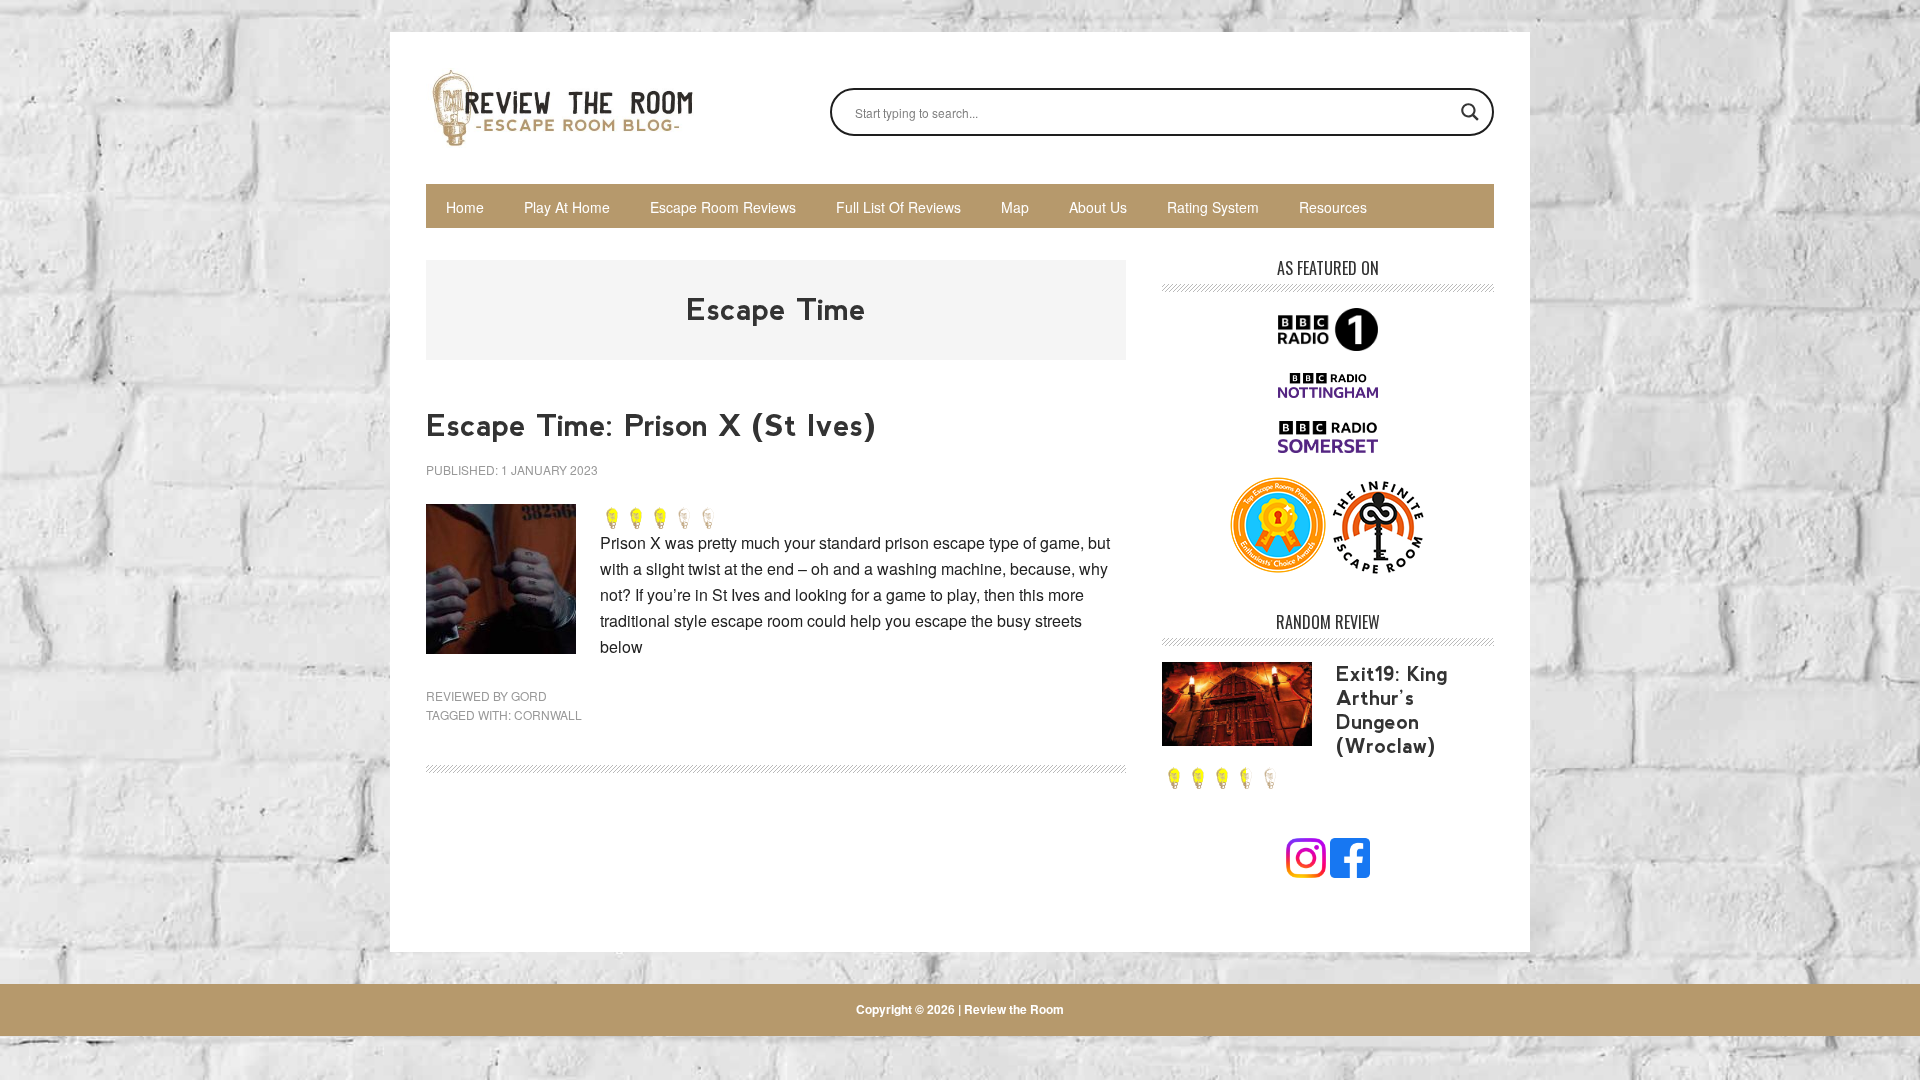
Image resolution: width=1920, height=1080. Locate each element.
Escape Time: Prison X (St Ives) (651, 425)
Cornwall (548, 714)
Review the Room (561, 108)
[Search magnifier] (1470, 112)
